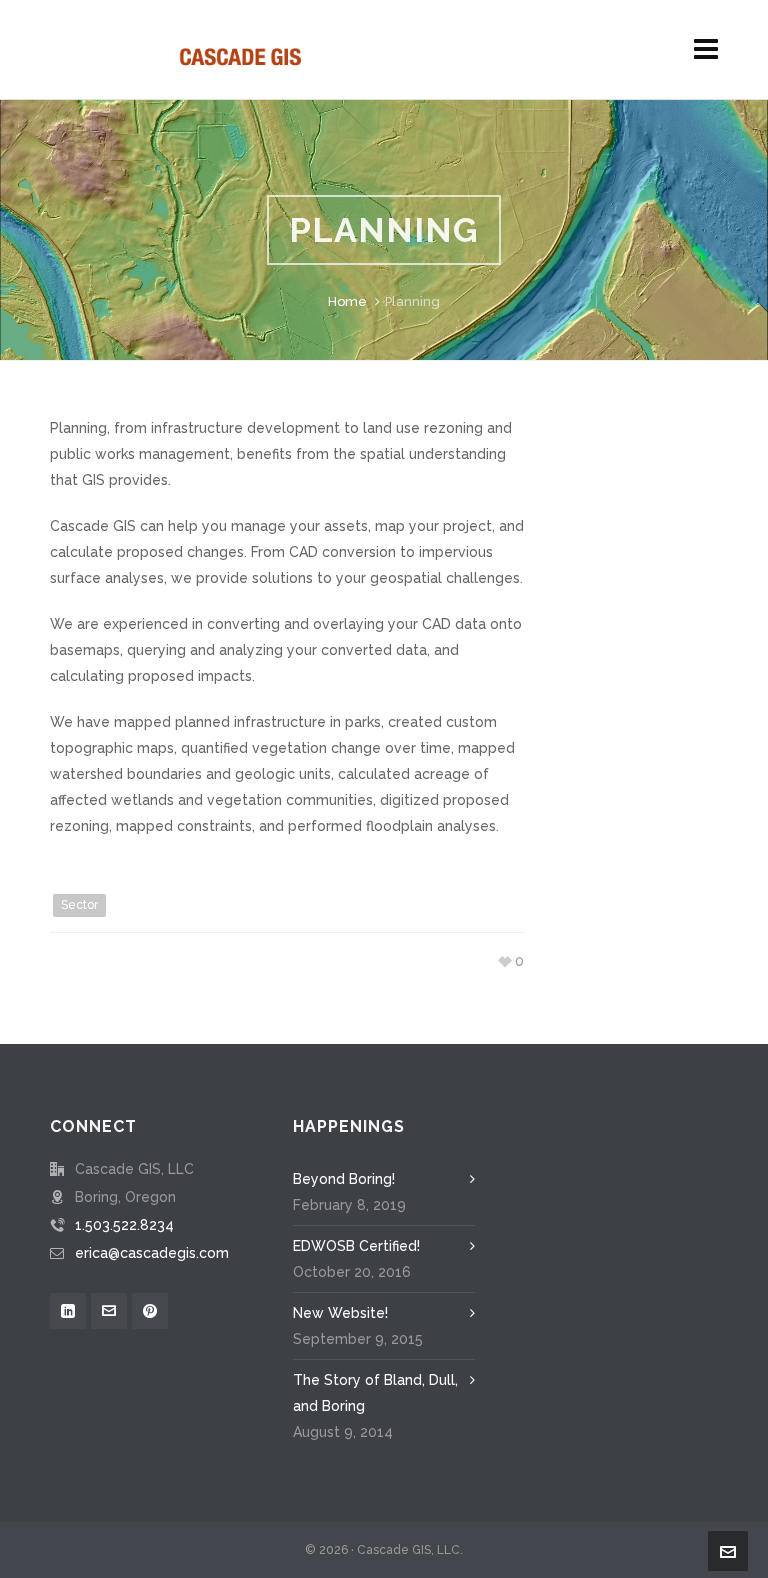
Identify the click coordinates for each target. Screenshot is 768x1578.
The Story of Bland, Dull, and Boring (375, 1393)
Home (347, 301)
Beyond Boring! (344, 1179)
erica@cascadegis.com (152, 1253)
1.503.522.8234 (124, 1225)
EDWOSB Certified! (356, 1246)
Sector (79, 905)
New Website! (340, 1313)
